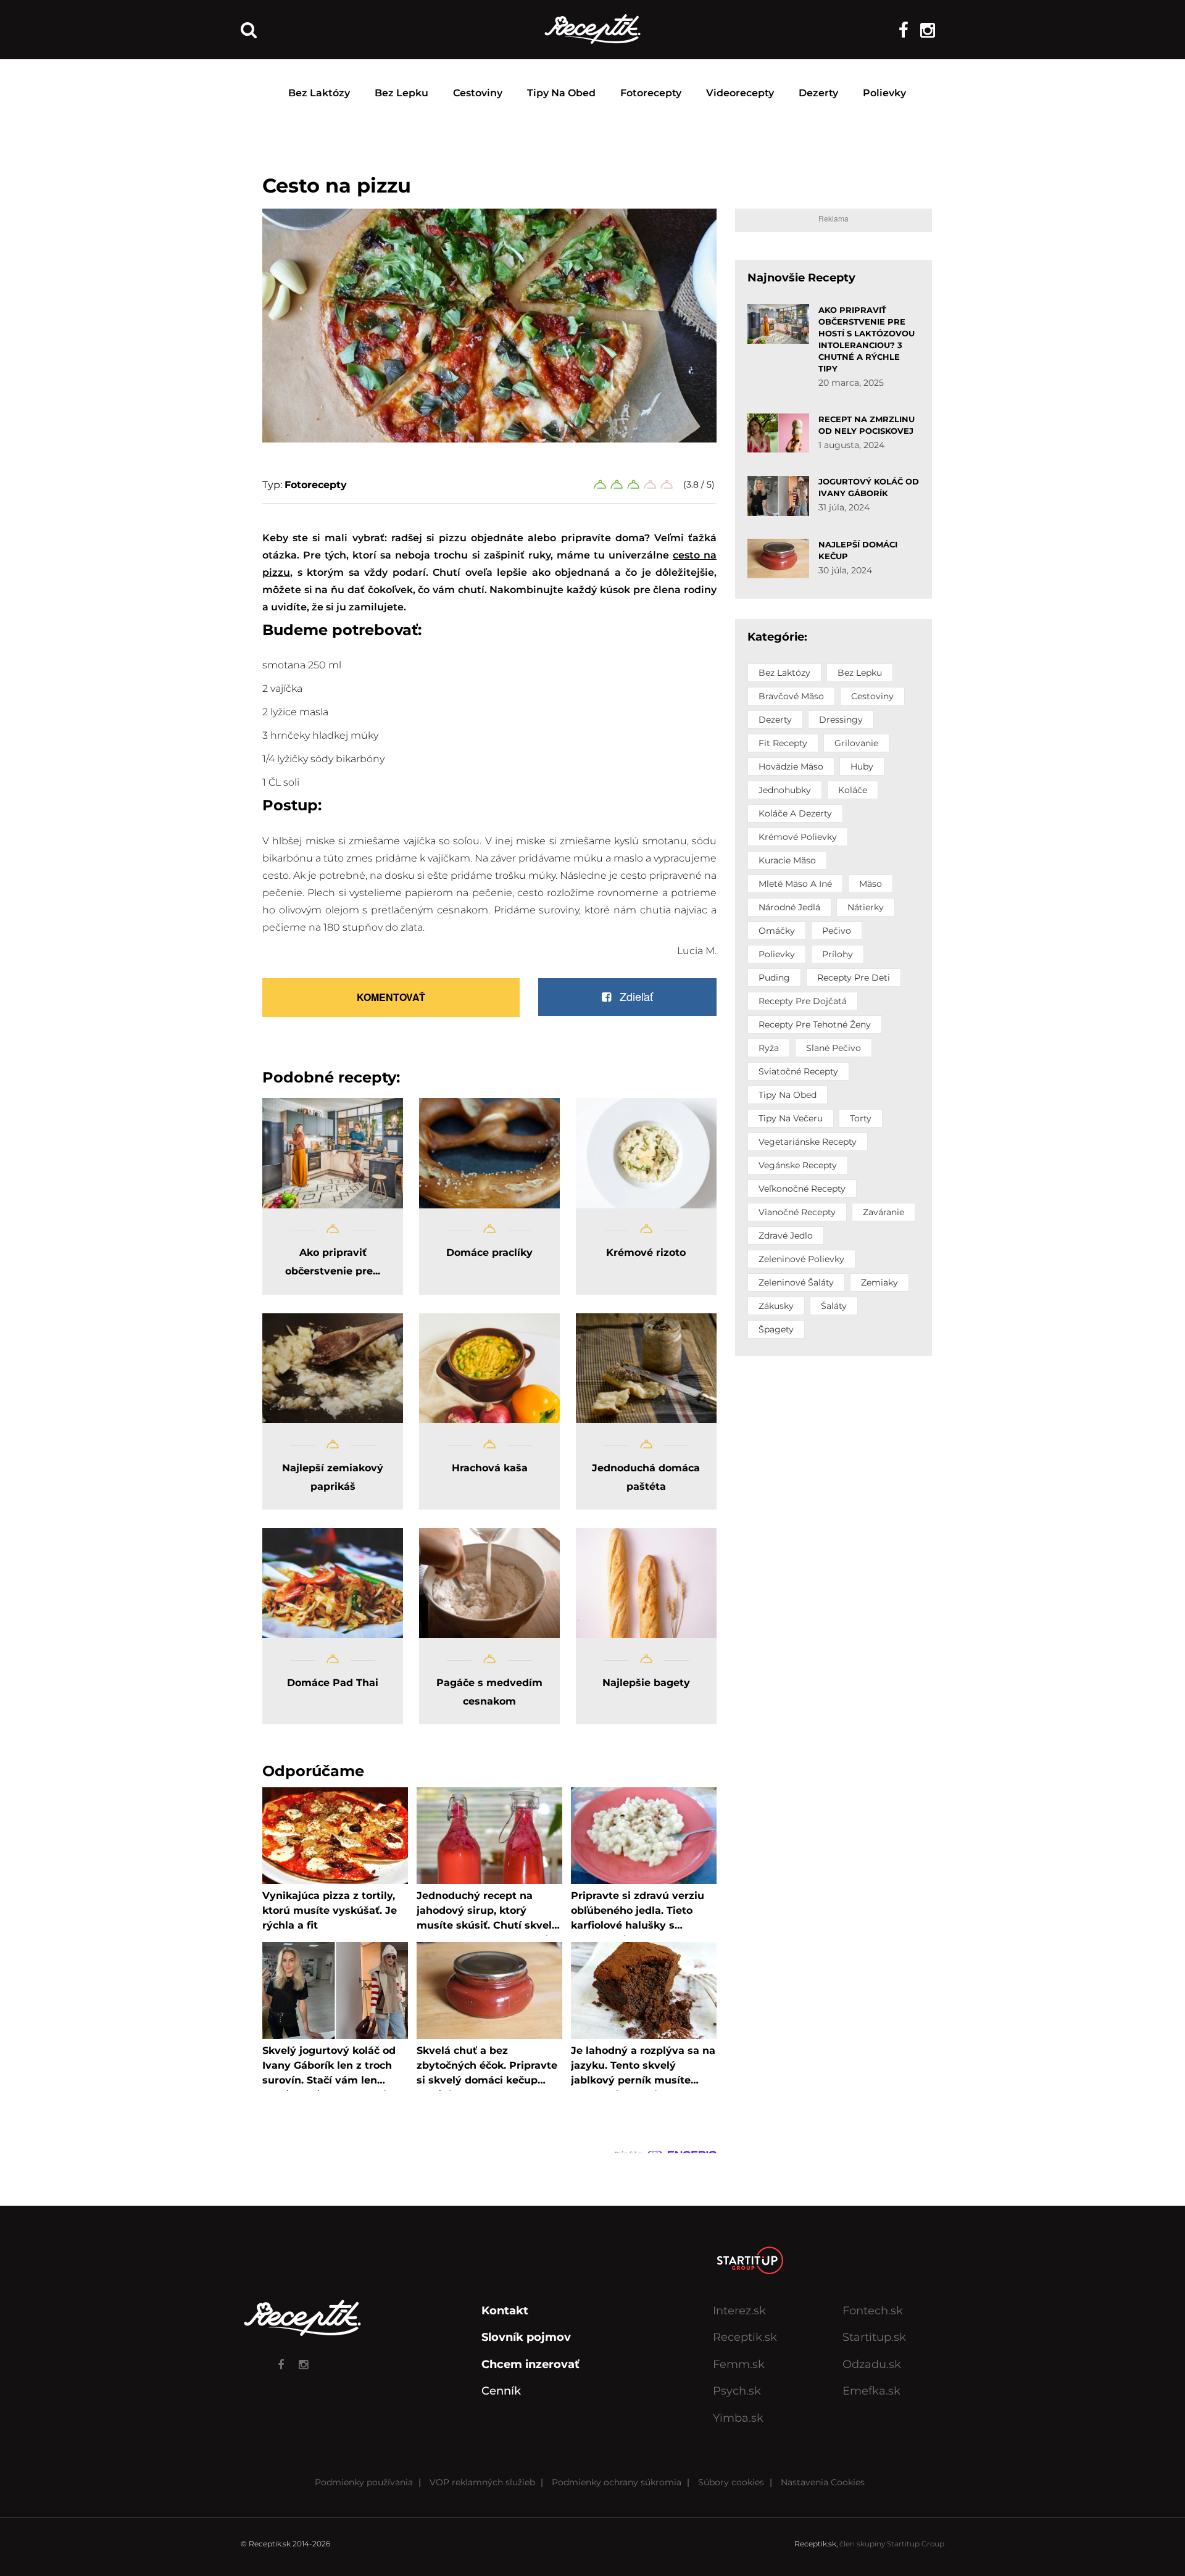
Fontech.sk (873, 2311)
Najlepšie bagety (646, 1683)
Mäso (871, 884)
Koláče (853, 790)
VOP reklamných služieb (482, 2482)
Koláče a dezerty (795, 813)
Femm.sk (739, 2364)
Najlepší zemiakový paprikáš (333, 1477)
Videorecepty (740, 93)
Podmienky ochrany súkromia (617, 2482)
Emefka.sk (871, 2391)
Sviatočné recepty (798, 1071)
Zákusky (776, 1306)
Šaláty (834, 1306)
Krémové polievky (798, 837)
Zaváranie (884, 1212)
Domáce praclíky (489, 1253)
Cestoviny (478, 93)
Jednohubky (785, 790)
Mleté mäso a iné (795, 884)
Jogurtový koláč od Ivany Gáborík (869, 487)
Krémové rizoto (646, 1253)
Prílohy (838, 954)
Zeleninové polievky (801, 1259)
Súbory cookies (731, 2482)
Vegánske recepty (798, 1165)
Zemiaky (879, 1282)
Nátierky (866, 907)
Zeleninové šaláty (796, 1282)
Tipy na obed (561, 93)
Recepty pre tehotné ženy (815, 1024)
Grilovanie (856, 743)
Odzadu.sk (872, 2364)
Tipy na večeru (791, 1118)
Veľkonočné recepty (802, 1189)
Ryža (769, 1048)
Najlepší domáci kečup (858, 550)
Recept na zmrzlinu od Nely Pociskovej (867, 425)
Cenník (501, 2391)
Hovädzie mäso (791, 767)
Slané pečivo (834, 1048)
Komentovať (391, 997)
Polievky (884, 93)
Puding (774, 978)
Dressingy (841, 720)
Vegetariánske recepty (808, 1142)
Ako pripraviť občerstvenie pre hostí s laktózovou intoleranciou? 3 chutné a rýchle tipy (867, 339)
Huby (862, 767)
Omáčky (777, 931)
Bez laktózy (319, 93)
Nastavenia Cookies (823, 2482)
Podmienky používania (364, 2482)
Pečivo (837, 931)
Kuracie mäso (787, 860)
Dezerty (818, 93)
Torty (861, 1118)
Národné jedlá (789, 907)
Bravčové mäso (791, 696)
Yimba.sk (738, 2418)
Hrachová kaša (490, 1468)
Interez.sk (739, 2311)
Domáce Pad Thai (333, 1683)
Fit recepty (783, 743)
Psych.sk (737, 2391)
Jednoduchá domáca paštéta (646, 1477)
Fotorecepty (651, 93)
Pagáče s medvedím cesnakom (489, 1692)
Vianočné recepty (797, 1212)
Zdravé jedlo (786, 1236)
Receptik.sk (745, 2337)
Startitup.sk (874, 2337)
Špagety (776, 1329)
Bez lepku (401, 93)
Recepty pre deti (854, 978)
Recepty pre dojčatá (803, 1001)
